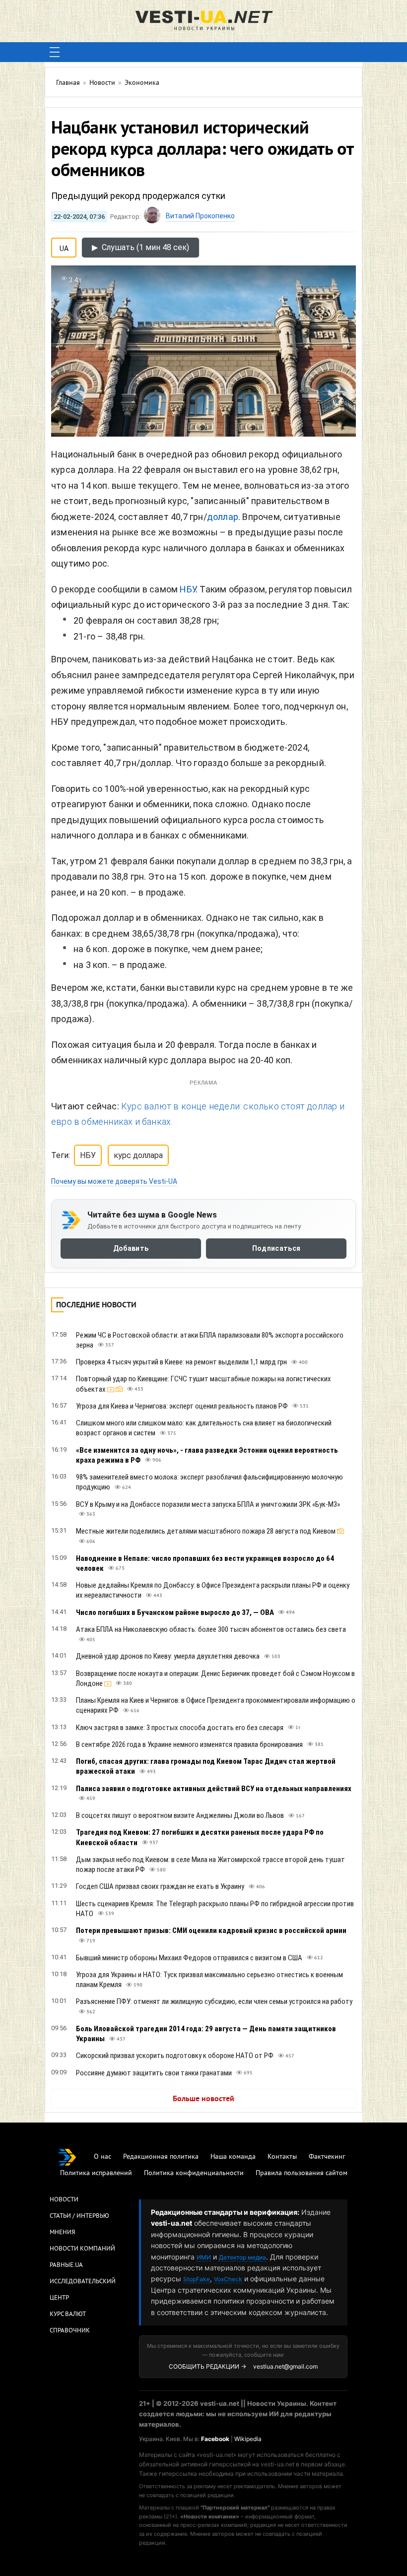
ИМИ (204, 2257)
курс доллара (138, 1155)
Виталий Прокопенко (200, 216)
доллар (223, 517)
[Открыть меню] (55, 52)
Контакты (282, 2157)
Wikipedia (248, 2439)
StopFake (197, 2279)
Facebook (215, 2439)
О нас (102, 2157)
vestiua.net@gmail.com (285, 2366)
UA (64, 247)
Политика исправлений (96, 2173)
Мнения (62, 2233)
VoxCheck (228, 2279)
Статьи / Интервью (79, 2216)
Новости (64, 2200)
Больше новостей (203, 2099)
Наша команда (233, 2157)
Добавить (131, 1249)
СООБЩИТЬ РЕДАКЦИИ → (207, 2366)
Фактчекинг (327, 2157)
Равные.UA (66, 2265)
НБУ (188, 589)
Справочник (70, 2331)
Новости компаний (82, 2249)
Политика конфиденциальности (194, 2173)
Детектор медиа (242, 2257)
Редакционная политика (161, 2157)
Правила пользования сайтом (302, 2173)
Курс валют (68, 2315)
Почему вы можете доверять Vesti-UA (114, 1181)
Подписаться (276, 1249)
